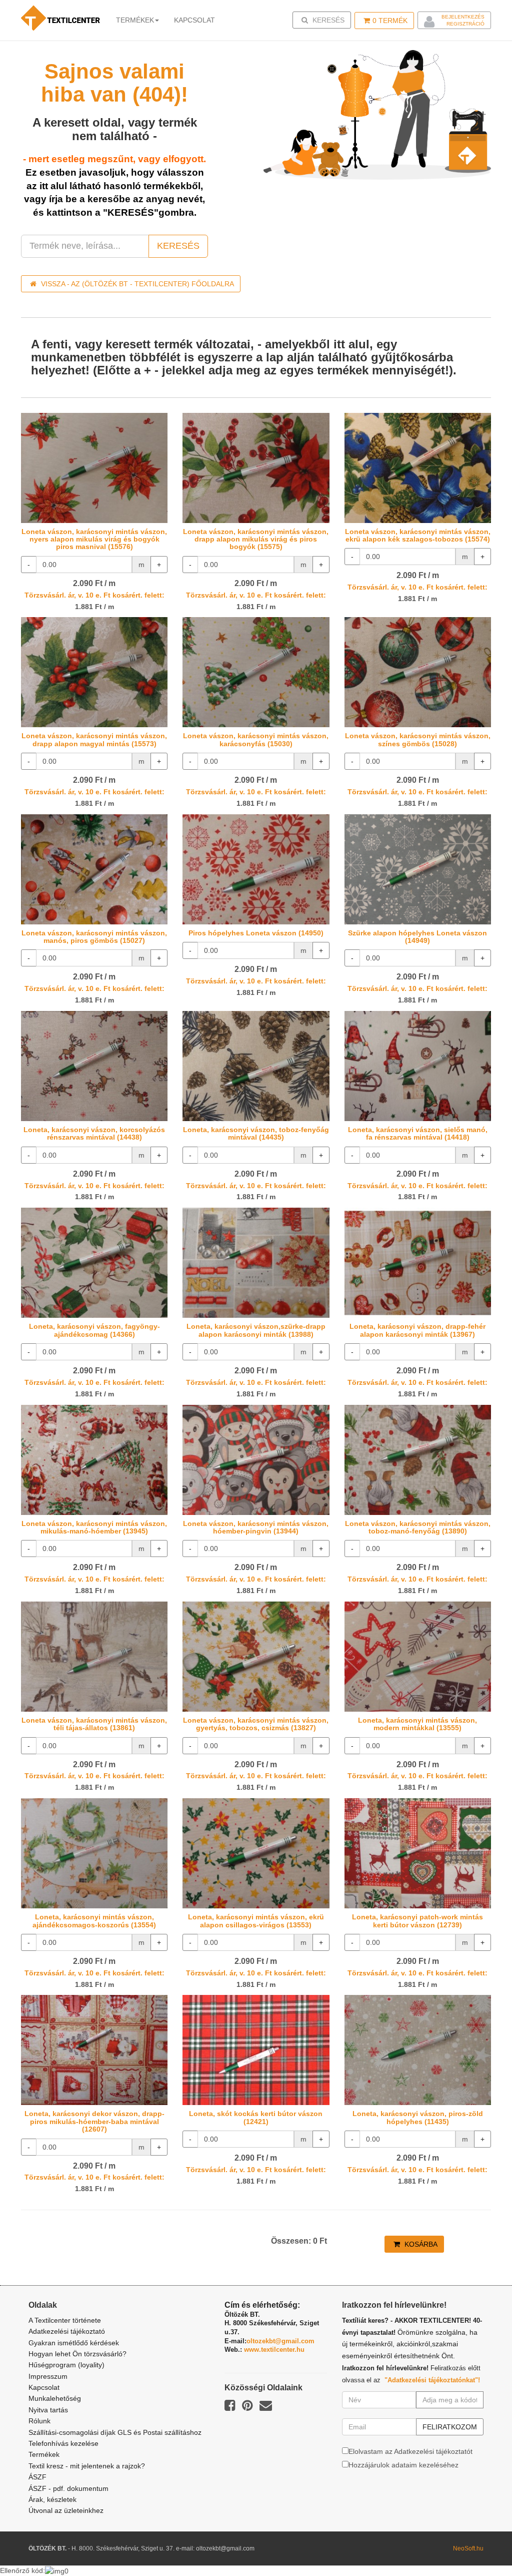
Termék (390, 21)
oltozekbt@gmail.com (280, 2341)
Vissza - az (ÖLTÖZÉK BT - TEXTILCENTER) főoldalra (136, 284)
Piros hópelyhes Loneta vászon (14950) (256, 933)
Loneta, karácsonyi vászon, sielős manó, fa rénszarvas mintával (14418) (418, 1133)
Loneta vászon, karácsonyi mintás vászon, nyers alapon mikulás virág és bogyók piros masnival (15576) (94, 539)
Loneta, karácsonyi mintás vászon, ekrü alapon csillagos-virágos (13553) (256, 1921)
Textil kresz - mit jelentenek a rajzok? (87, 2466)
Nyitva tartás (48, 2410)
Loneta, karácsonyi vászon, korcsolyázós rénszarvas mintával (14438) (94, 1133)
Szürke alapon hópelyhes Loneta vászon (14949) (417, 937)
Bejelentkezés (463, 17)
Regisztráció (465, 24)
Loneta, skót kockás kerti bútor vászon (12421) (256, 2117)
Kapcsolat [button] (194, 20)
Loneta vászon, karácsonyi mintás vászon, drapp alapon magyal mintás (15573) (94, 739)
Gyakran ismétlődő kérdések (74, 2343)
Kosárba (420, 2244)
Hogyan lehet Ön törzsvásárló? (77, 2354)
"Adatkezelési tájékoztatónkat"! (432, 2380)
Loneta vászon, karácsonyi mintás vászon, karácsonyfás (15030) (256, 739)
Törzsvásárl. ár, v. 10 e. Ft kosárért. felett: (94, 595)
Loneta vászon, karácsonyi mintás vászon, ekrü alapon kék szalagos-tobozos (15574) (418, 535)
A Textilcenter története (65, 2320)
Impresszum (48, 2376)
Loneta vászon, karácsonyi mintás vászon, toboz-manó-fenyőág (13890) (418, 1527)
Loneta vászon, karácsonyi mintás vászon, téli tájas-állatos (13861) (94, 1724)
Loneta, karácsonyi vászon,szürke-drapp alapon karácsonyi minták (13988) (256, 1330)
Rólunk (39, 2421)
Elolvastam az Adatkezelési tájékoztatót (410, 2451)
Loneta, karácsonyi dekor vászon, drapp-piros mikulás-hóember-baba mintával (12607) (94, 2121)
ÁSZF (37, 2477)
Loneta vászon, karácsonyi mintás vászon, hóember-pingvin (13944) (256, 1527)
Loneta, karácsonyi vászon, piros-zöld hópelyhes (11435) (418, 2117)
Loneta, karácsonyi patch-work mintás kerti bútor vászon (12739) (417, 1921)
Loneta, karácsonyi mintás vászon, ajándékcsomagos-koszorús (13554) (94, 1921)
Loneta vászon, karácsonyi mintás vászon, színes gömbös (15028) (418, 739)
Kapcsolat (44, 2387)
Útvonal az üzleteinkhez (66, 2510)
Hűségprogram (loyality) (66, 2365)
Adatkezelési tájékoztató (67, 2331)
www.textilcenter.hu (274, 2350)
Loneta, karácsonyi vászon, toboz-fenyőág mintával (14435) (256, 1133)
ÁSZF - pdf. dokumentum (68, 2488)
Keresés (325, 20)
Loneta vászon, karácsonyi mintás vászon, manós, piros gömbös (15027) (94, 937)
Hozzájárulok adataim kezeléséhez (403, 2465)
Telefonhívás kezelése (63, 2443)
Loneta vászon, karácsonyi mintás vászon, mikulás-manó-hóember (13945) (94, 1527)
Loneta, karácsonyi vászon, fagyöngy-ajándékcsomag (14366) (94, 1330)
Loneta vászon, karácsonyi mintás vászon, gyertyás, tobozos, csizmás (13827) (256, 1724)
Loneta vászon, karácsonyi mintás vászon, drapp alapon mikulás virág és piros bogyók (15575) (256, 539)
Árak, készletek (52, 2499)
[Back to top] (479, 2543)
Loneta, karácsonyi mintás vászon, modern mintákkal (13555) (417, 1724)
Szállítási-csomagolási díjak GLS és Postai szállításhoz (115, 2432)
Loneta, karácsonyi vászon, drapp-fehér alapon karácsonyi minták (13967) (417, 1330)
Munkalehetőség (55, 2398)
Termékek (135, 20)
